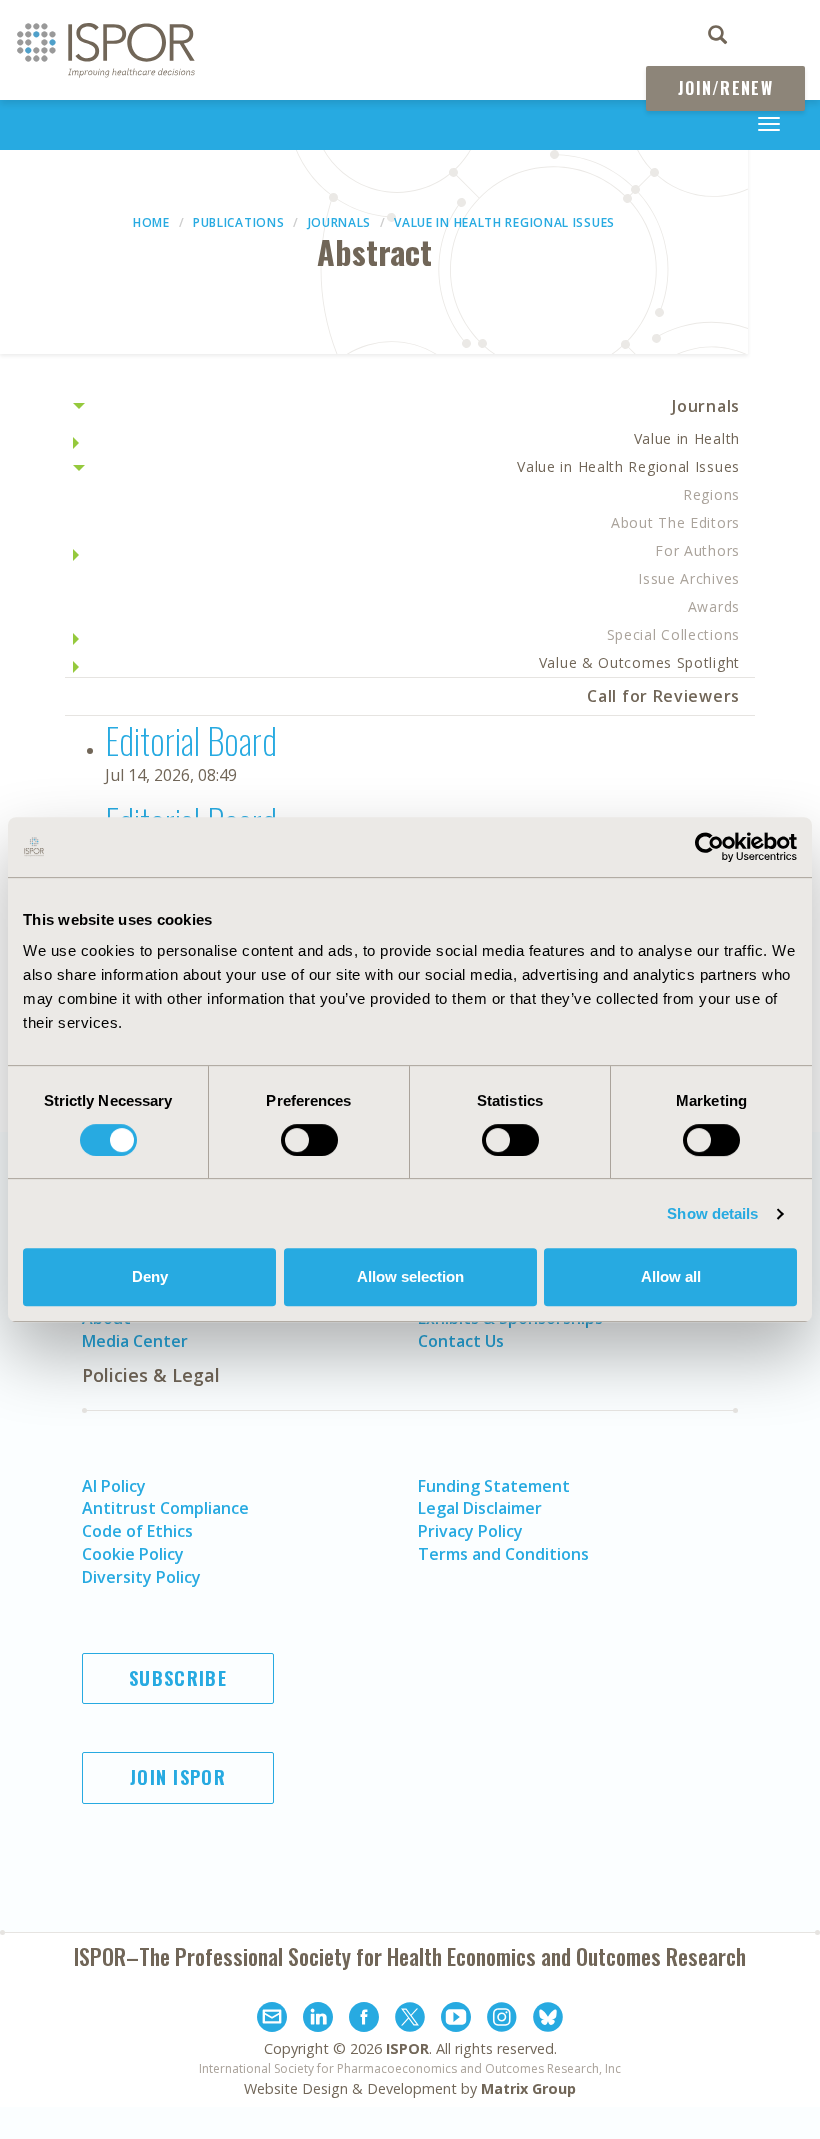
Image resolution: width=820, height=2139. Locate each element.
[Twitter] (410, 2020)
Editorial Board (191, 739)
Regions (711, 494)
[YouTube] (456, 2020)
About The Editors (675, 522)
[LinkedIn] (318, 2020)
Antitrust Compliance (165, 1508)
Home (151, 222)
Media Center (135, 1341)
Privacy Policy (470, 1531)
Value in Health (687, 438)
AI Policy (114, 1486)
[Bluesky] (548, 2020)
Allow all (671, 1276)
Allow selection (410, 1276)
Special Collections (673, 634)
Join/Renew (725, 88)
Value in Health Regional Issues (504, 222)
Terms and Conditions (503, 1554)
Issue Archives (689, 578)
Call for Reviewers (663, 696)
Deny (150, 1276)
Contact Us (461, 1341)
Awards (714, 606)
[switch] (309, 1140)
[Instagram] (502, 2020)
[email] (272, 2020)
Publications (238, 222)
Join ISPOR (178, 1777)
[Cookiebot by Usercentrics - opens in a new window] (709, 847)
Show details (712, 1213)
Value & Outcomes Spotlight (639, 662)
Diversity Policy (141, 1577)
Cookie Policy (133, 1554)
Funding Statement (494, 1486)
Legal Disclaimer (480, 1508)
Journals (340, 222)
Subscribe (178, 1678)
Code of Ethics (137, 1531)
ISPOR (407, 2048)
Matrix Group (528, 2088)
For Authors (697, 550)
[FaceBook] (364, 2020)
